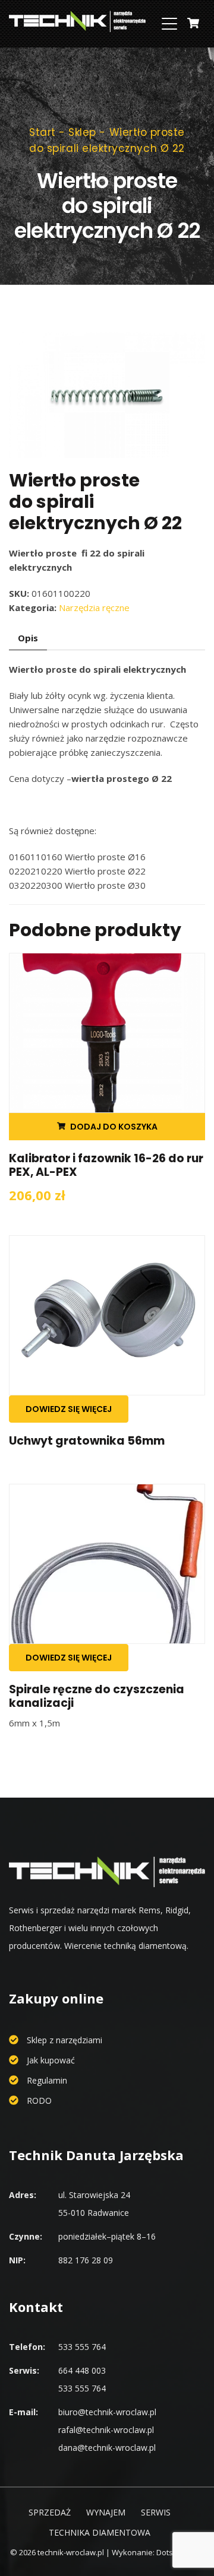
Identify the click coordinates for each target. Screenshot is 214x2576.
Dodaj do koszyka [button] (114, 1127)
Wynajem (106, 2512)
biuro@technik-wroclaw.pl (107, 2412)
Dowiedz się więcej (69, 1409)
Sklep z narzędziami (64, 2040)
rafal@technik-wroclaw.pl (106, 2430)
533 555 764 (82, 2347)
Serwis (156, 2512)
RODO (39, 2100)
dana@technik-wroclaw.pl (107, 2448)
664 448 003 (82, 2370)
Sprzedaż (50, 2512)
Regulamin (47, 2080)
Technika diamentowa (100, 2532)
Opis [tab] (28, 638)
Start (43, 132)
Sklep (82, 132)
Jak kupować (51, 2060)
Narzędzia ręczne (94, 608)
